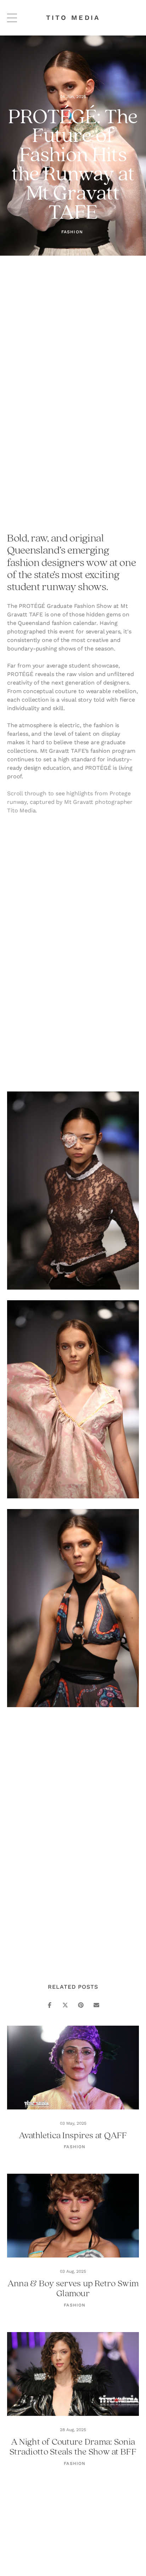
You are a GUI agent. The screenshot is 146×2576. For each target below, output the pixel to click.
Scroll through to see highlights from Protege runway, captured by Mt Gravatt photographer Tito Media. (71, 802)
